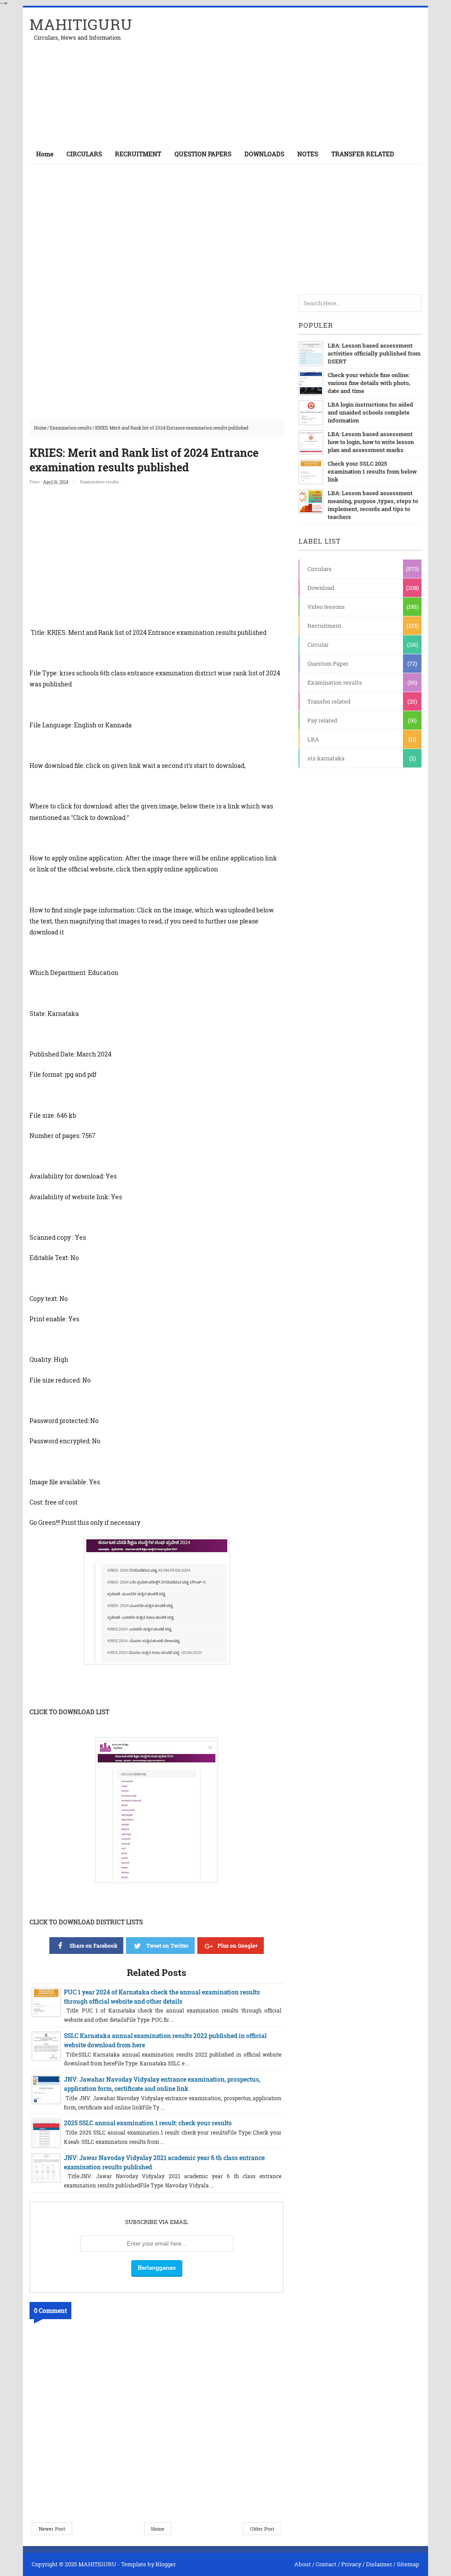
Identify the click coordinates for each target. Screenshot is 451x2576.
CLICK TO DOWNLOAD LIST (69, 1712)
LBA (313, 739)
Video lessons (326, 607)
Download (321, 588)
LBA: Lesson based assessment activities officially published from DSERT (374, 353)
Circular (318, 645)
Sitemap (408, 2564)
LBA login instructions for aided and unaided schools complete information (370, 412)
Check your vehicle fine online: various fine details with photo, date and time (369, 383)
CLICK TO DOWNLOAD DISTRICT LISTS (86, 1922)
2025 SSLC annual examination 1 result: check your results (148, 2123)
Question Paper (328, 663)
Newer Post (52, 2529)
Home (45, 154)
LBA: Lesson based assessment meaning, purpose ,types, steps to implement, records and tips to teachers (373, 505)
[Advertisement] (318, 76)
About (303, 2564)
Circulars (320, 569)
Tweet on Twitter (167, 1946)
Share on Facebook (93, 1946)
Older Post (262, 2529)
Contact (326, 2564)
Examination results (71, 428)
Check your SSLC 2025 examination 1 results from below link (372, 471)
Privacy (351, 2564)
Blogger (166, 2564)
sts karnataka (326, 758)
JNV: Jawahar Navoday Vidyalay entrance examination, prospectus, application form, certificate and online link (162, 2084)
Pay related (322, 720)
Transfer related (329, 701)
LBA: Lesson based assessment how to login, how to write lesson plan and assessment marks (371, 442)
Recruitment (324, 626)
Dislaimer (379, 2564)
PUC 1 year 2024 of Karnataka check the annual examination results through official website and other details (162, 1997)
